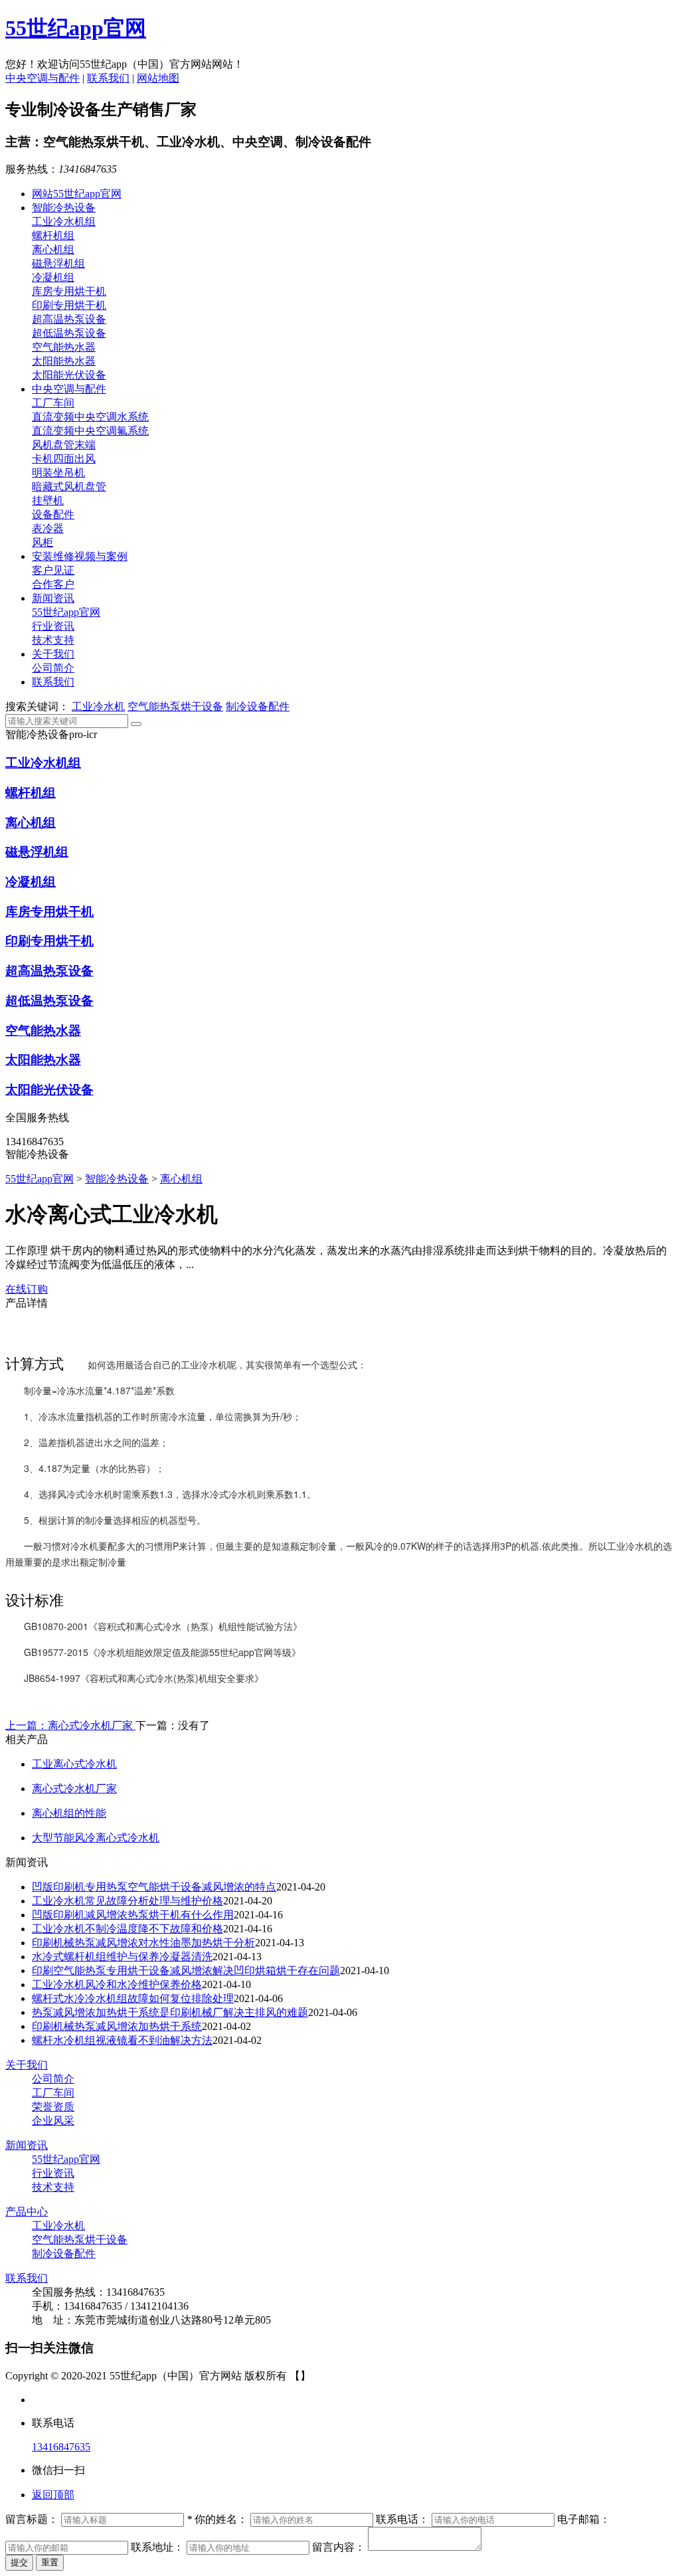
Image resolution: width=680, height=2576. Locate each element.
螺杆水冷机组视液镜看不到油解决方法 (122, 2040)
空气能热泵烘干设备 (175, 706)
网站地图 (158, 78)
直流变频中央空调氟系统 (90, 431)
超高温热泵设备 (69, 319)
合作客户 (53, 584)
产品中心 (27, 2212)
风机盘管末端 (64, 445)
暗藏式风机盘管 (69, 487)
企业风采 (53, 2121)
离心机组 (53, 249)
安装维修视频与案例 (80, 556)
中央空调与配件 (42, 78)
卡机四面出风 (64, 459)
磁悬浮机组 (58, 263)
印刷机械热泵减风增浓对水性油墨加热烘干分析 (143, 1943)
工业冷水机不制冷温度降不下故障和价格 (127, 1929)
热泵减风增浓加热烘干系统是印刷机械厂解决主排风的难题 (170, 2012)
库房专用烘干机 (69, 291)
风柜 (42, 542)
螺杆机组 (53, 235)
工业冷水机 (98, 706)
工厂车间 (53, 403)
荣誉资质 (53, 2107)
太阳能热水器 (64, 361)
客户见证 (53, 570)
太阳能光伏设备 (69, 375)
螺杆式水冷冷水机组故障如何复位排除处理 (133, 1998)
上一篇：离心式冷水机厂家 (70, 1725)
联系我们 (108, 78)
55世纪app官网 (76, 28)
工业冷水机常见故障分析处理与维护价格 (127, 1901)
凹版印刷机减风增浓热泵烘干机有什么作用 (133, 1915)
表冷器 (48, 528)
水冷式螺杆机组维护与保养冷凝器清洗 (122, 1957)
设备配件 (53, 514)
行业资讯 (53, 626)
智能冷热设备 (64, 208)
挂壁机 (48, 501)
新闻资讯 (53, 598)
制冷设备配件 (258, 706)
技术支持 (53, 640)
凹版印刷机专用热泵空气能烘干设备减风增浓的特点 (154, 1887)
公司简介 (53, 668)
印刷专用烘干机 (69, 305)
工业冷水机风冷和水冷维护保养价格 (117, 1984)
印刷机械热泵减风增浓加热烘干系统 (117, 2026)
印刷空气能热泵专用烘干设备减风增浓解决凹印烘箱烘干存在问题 (186, 1971)
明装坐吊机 (58, 473)
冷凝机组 (53, 277)
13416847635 (61, 2447)
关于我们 (53, 654)
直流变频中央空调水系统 (90, 417)
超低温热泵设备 (69, 333)
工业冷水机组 (64, 222)
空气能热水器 (64, 347)
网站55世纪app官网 (77, 194)
